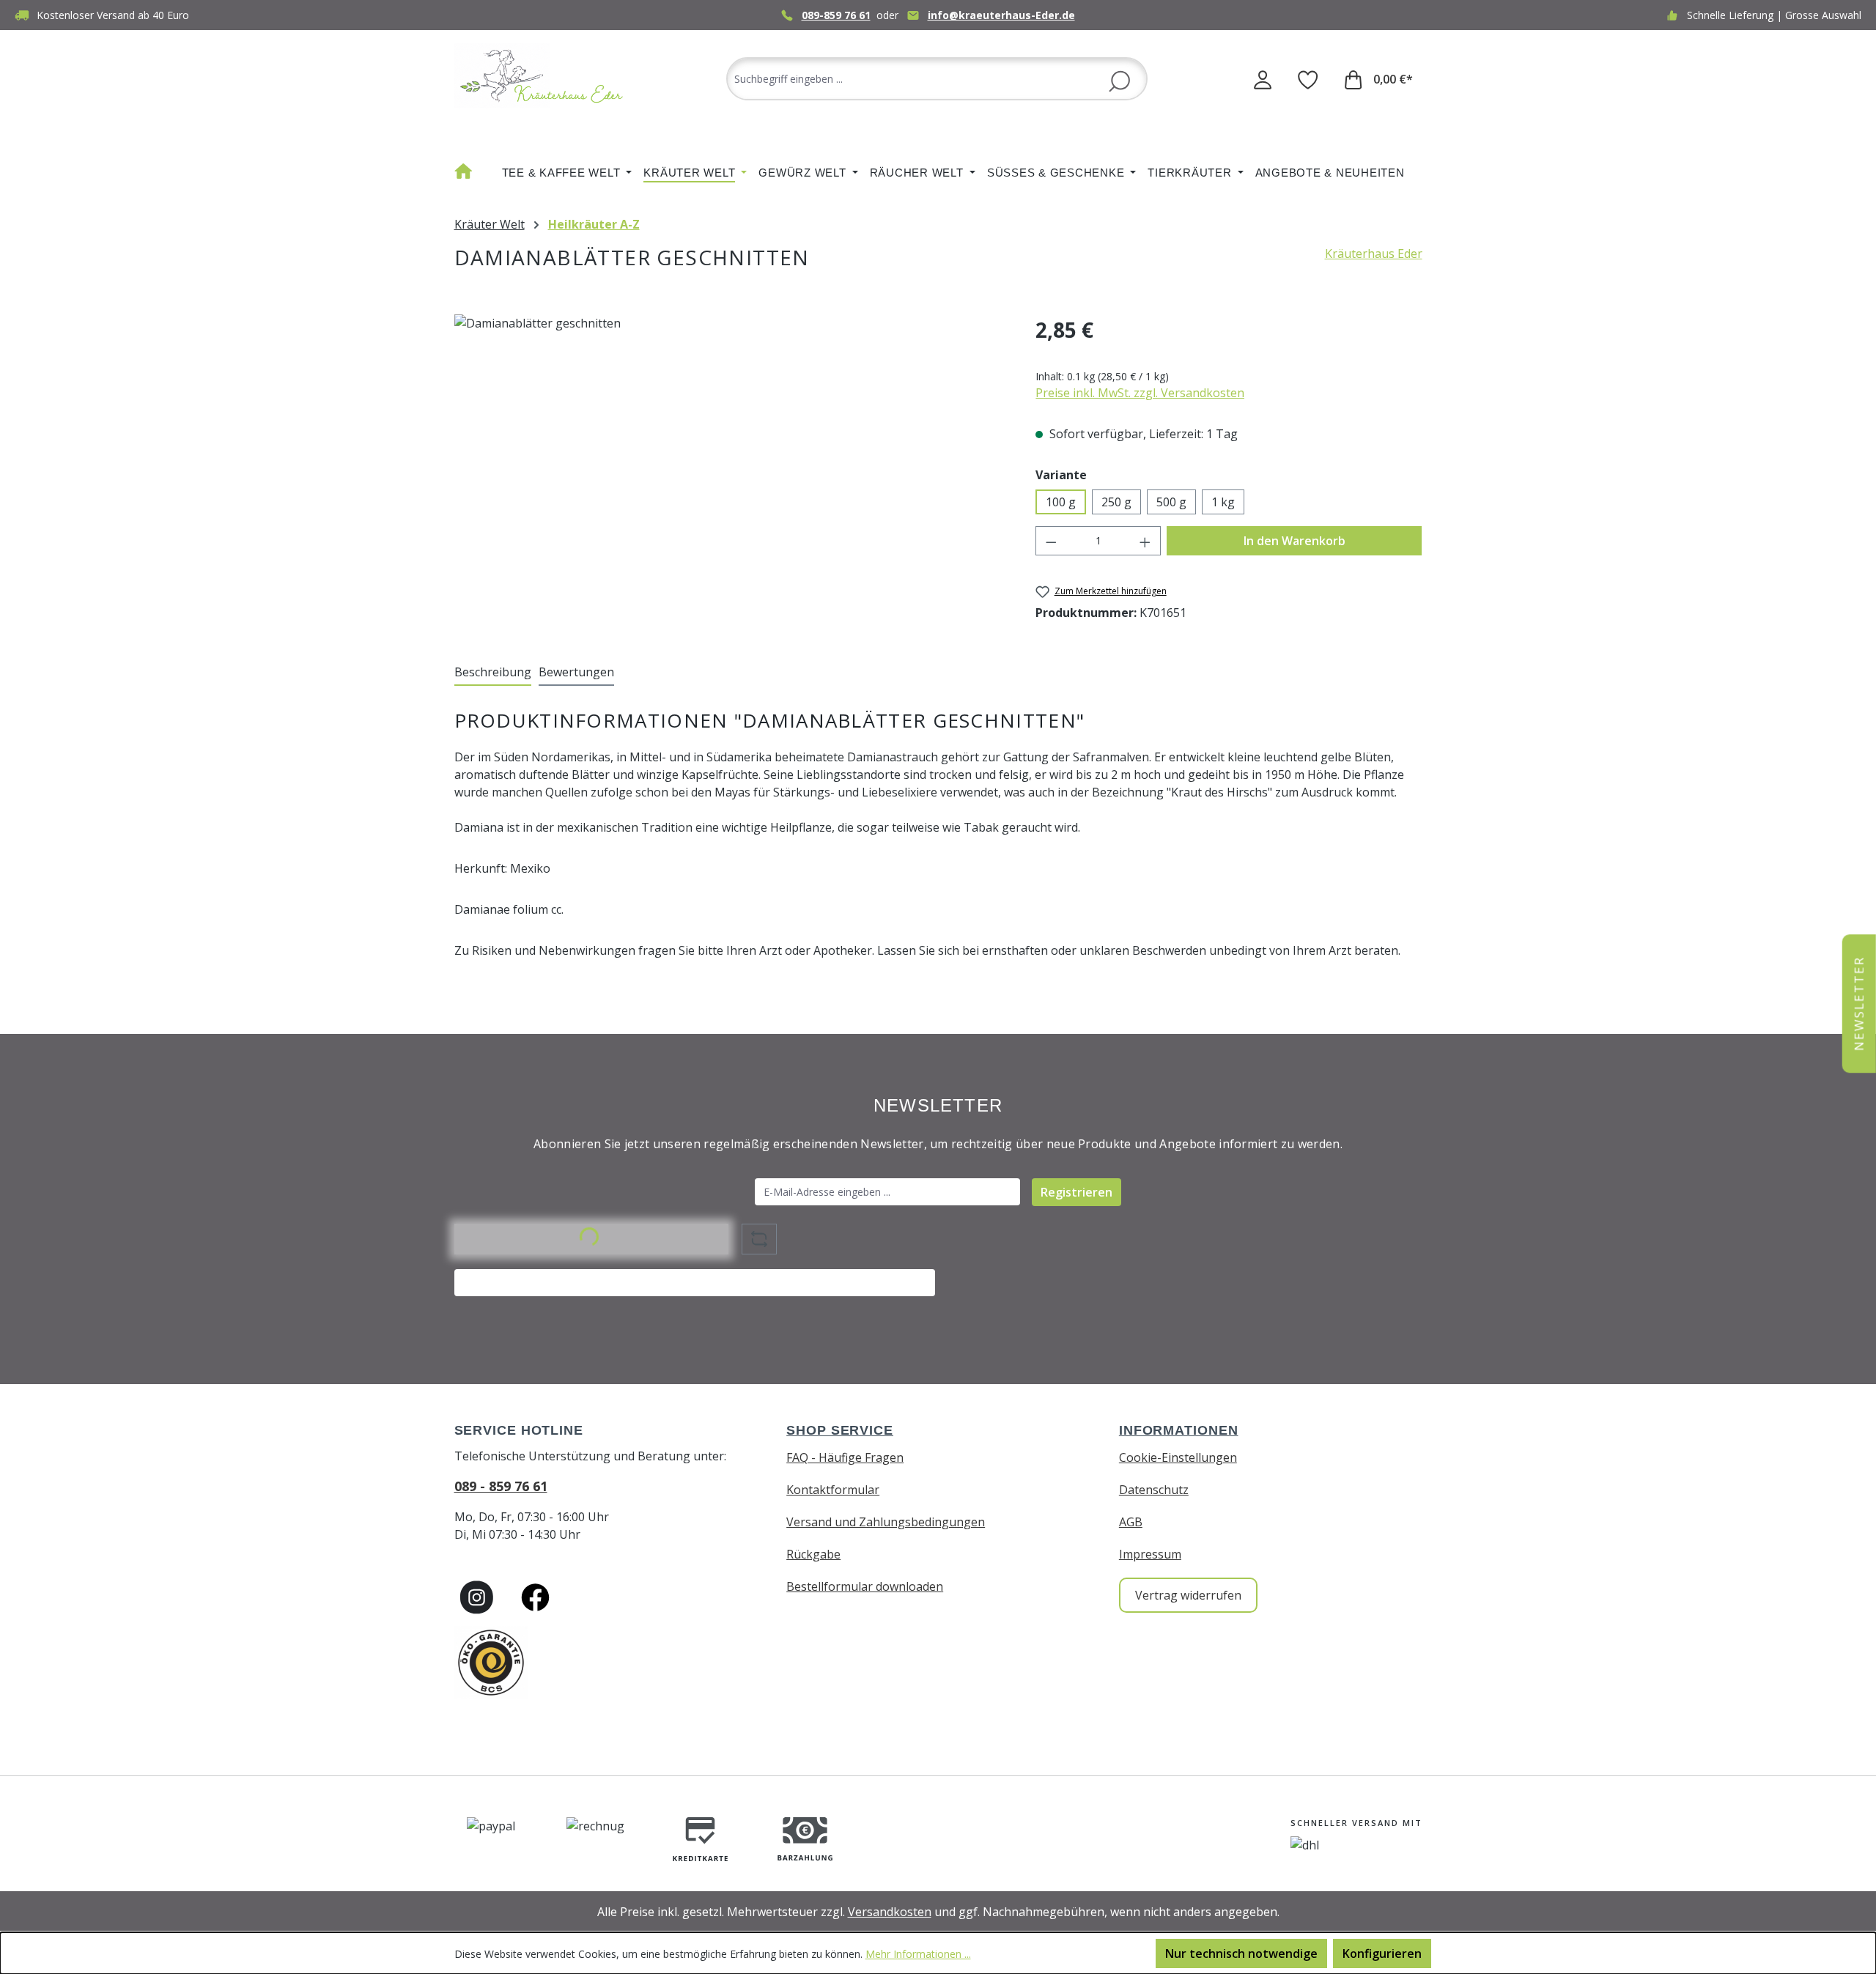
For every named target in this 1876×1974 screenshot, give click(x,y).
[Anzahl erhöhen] (1145, 541)
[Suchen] (1119, 80)
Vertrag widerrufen (1188, 1595)
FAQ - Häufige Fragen (845, 1457)
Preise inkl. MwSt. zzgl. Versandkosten (1140, 393)
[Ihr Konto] (1263, 79)
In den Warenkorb (1295, 541)
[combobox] (937, 79)
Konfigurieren (1382, 1953)
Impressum (1150, 1554)
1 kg (1223, 502)
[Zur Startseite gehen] (542, 76)
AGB (1131, 1522)
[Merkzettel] (1308, 79)
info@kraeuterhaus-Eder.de (1001, 15)
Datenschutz (1154, 1490)
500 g (1171, 502)
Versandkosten (890, 1912)
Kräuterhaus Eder (1374, 254)
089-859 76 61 (836, 15)
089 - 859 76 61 (501, 1486)
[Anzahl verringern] (1051, 541)
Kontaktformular (833, 1490)
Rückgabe (813, 1554)
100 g (1061, 502)
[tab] (493, 673)
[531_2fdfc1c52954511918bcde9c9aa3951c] (730, 472)
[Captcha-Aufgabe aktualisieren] (759, 1239)
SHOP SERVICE (840, 1430)
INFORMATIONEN (1179, 1430)
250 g (1116, 502)
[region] (731, 472)
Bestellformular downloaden (865, 1586)
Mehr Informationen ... (918, 1954)
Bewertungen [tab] (576, 672)
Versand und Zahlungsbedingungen (886, 1522)
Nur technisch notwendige (1241, 1953)
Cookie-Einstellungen (1178, 1457)
